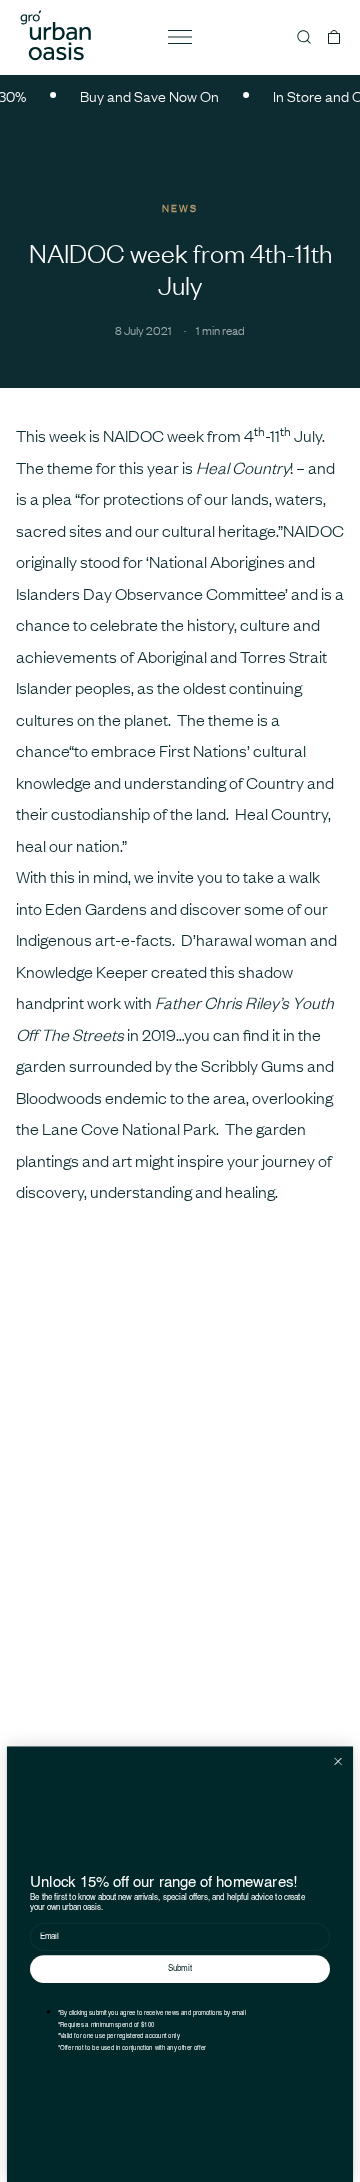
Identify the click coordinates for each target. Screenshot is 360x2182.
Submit (180, 1969)
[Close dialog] (338, 1761)
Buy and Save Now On (141, 95)
